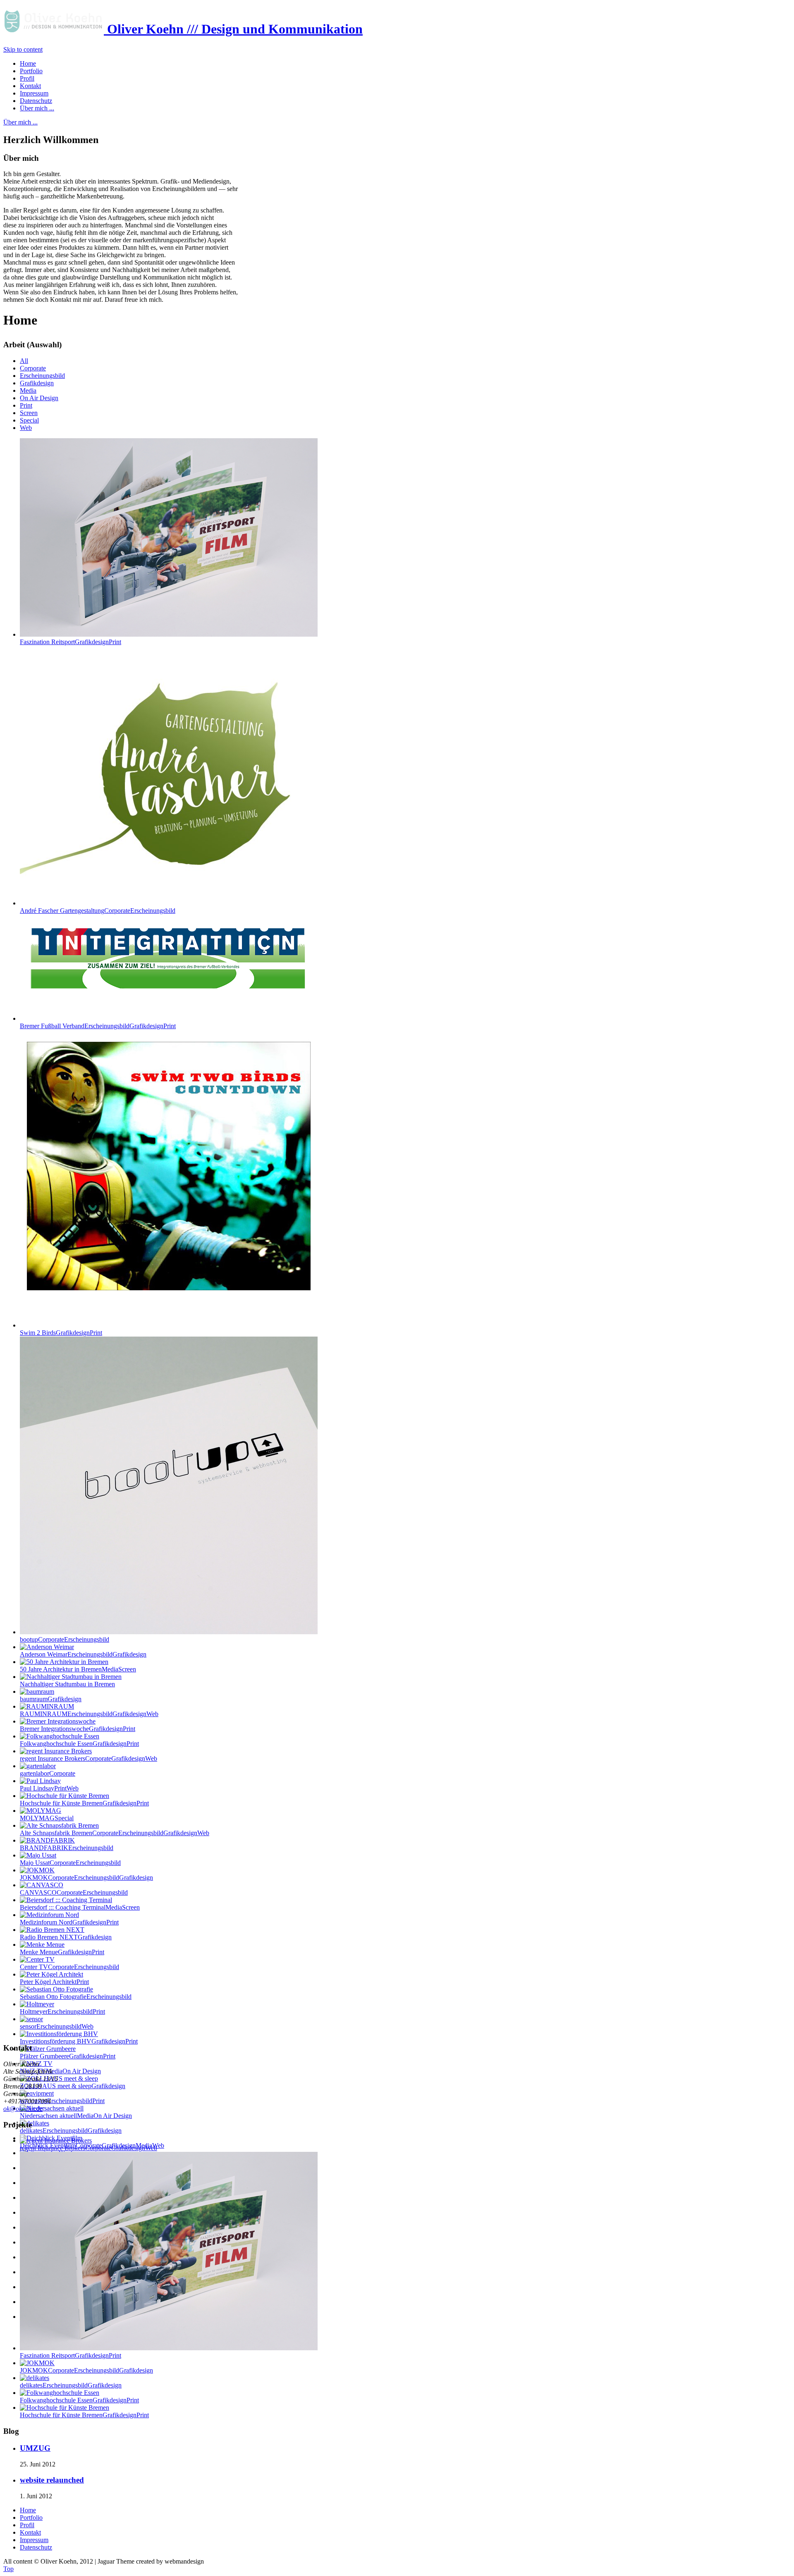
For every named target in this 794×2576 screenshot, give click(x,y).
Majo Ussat (70, 1863)
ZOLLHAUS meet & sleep (73, 2086)
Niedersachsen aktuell (76, 2116)
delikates (71, 2131)
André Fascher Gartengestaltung (98, 911)
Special (29, 420)
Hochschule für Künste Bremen (84, 1803)
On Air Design (39, 398)
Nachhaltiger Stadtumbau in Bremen (67, 1684)
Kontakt (30, 2532)
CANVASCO (74, 1892)
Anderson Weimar (83, 1654)
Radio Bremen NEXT (66, 1937)
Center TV (69, 1967)
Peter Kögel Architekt (54, 1982)
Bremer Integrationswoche (78, 1729)
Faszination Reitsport (71, 642)
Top (8, 2569)
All (24, 361)
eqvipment (62, 2101)
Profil (27, 2525)
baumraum (51, 1699)
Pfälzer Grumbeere (68, 2056)
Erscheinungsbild (42, 376)
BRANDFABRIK (67, 1848)
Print (26, 405)
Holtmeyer (62, 2011)
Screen (29, 413)
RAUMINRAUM (89, 1714)
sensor (57, 2026)
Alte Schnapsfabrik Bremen (115, 1833)
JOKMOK (86, 1878)
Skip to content (23, 49)
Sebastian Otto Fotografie (76, 1997)
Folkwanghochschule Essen (79, 1744)
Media (28, 390)
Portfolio (31, 2518)
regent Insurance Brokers (88, 1758)
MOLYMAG (47, 1818)
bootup (65, 1639)
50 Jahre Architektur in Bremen (78, 1669)
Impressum (34, 2540)
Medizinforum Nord (69, 1922)
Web (26, 428)
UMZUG (35, 2448)
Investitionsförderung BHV (79, 2041)
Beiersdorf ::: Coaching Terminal (80, 1907)
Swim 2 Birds (61, 1333)
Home (28, 2510)
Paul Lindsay (49, 1788)
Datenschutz (36, 2547)
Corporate (33, 368)
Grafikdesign (37, 383)
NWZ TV (60, 2071)
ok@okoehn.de (23, 2109)
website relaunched (52, 2480)
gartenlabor (48, 1773)
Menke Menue (62, 1952)
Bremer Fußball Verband (98, 1026)
